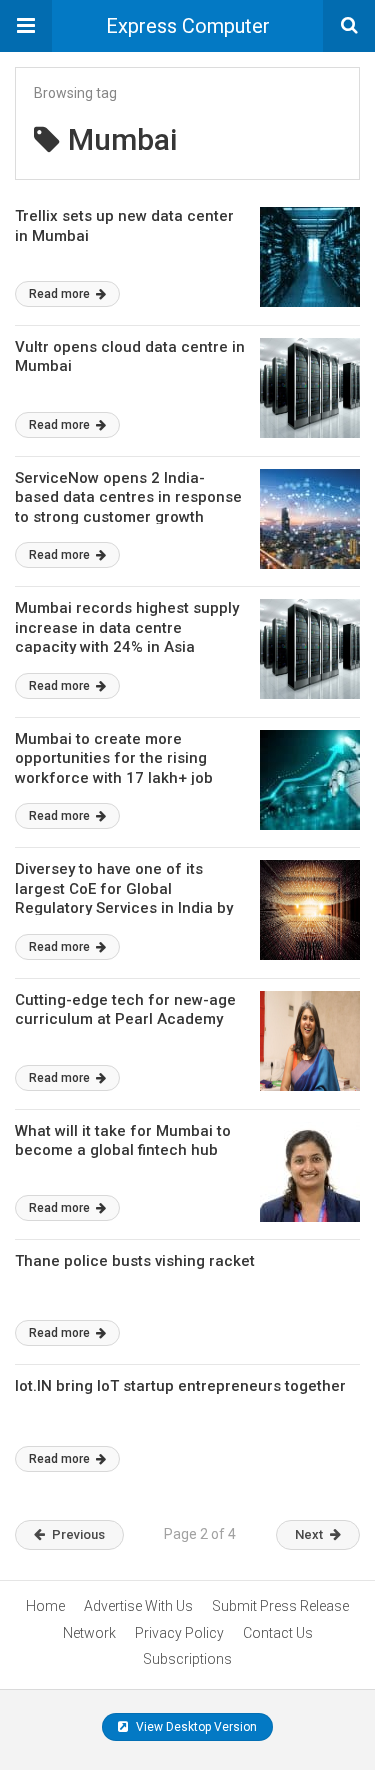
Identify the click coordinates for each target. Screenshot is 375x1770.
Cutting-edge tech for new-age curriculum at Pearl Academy (125, 1010)
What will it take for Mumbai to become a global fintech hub (123, 1141)
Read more (61, 294)
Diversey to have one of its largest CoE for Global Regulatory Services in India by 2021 (124, 898)
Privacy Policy (179, 1633)
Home (45, 1606)
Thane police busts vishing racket (135, 1261)
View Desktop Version (195, 1727)
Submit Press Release (280, 1606)
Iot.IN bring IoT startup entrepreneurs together (180, 1386)
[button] (26, 26)
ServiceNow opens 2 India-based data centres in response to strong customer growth (128, 497)
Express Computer (188, 26)
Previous (78, 1534)
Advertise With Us (138, 1606)
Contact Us (278, 1633)
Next (309, 1534)
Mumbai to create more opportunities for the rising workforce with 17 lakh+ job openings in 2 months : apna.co (126, 768)
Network (89, 1633)
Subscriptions (187, 1659)
